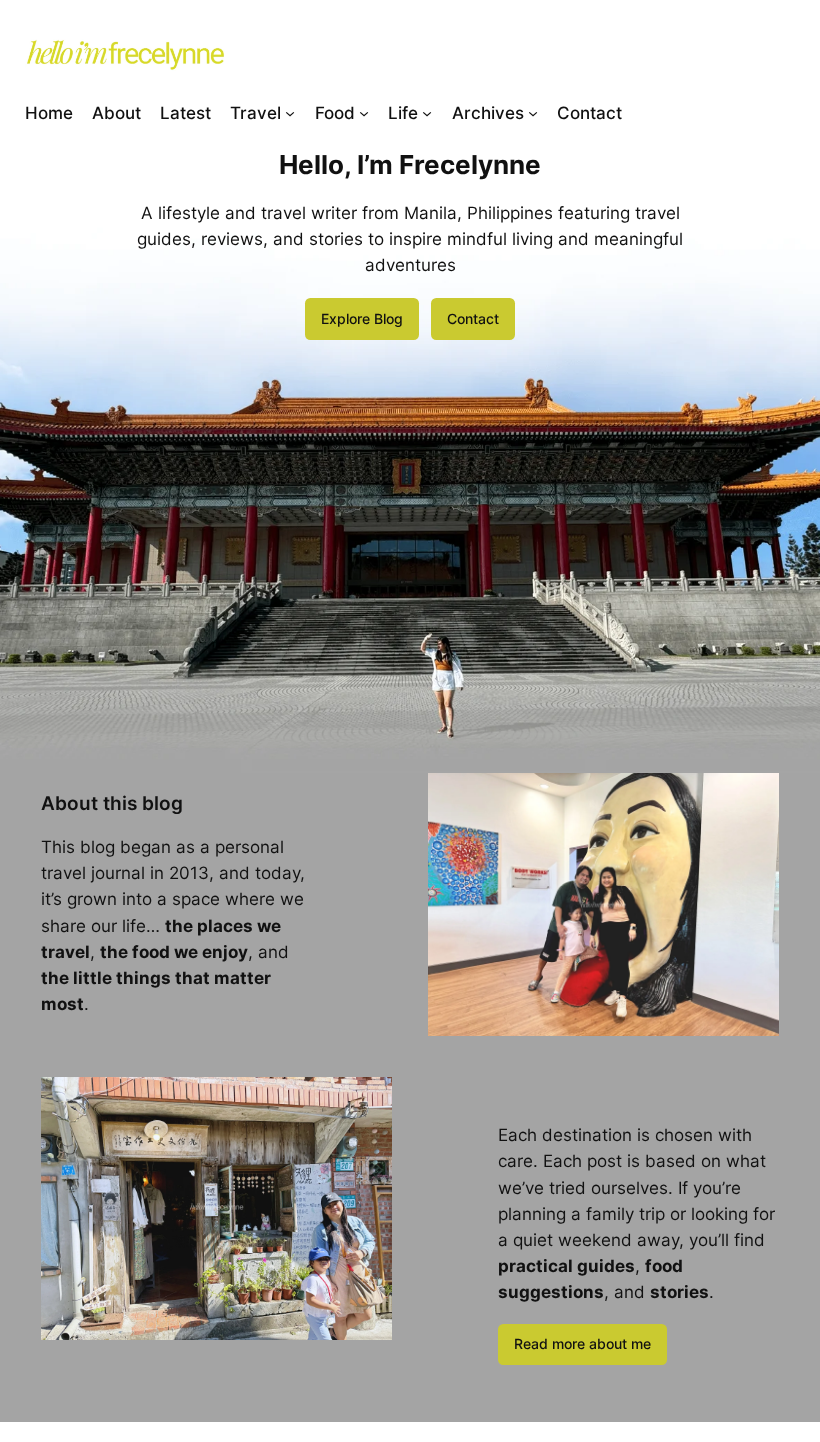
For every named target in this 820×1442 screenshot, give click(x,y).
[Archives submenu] (533, 112)
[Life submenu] (427, 112)
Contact (473, 318)
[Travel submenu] (290, 112)
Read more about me (582, 1343)
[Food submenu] (364, 112)
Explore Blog (362, 318)
